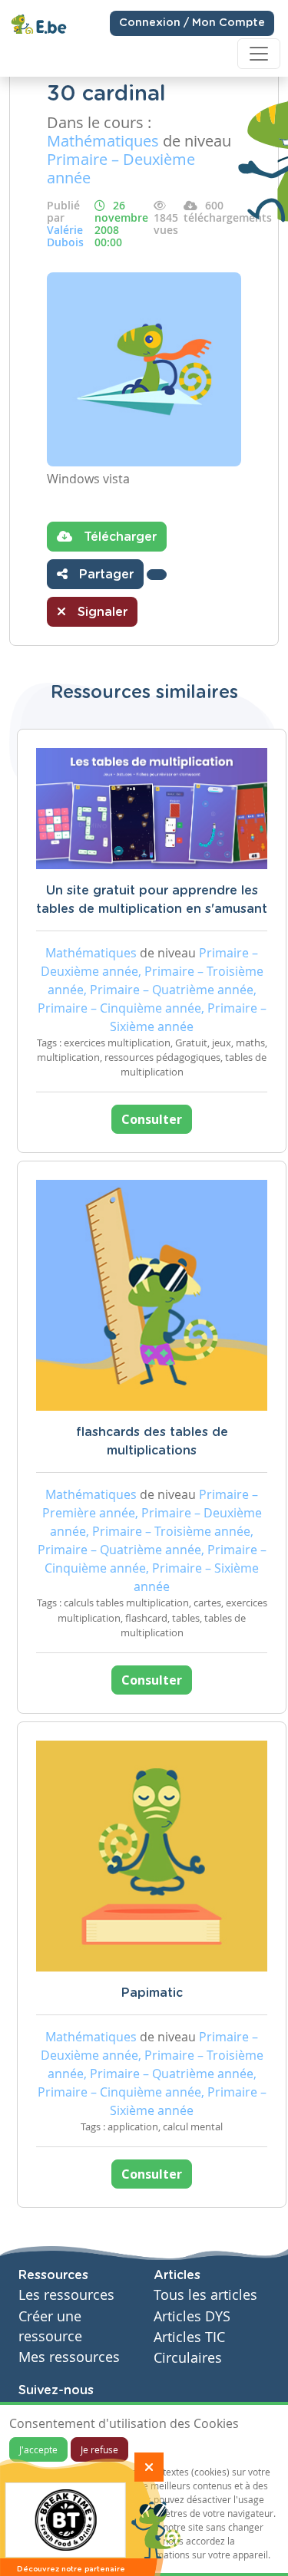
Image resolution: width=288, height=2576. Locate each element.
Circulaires (188, 2358)
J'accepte (38, 2449)
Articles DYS (192, 2316)
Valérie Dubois (65, 236)
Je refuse (99, 2449)
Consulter (152, 1119)
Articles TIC (189, 2337)
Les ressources (66, 2295)
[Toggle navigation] (259, 54)
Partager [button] (104, 575)
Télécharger (118, 537)
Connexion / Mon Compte (192, 23)
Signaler (101, 612)
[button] (157, 575)
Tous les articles (205, 2295)
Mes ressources (69, 2357)
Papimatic (152, 1993)
